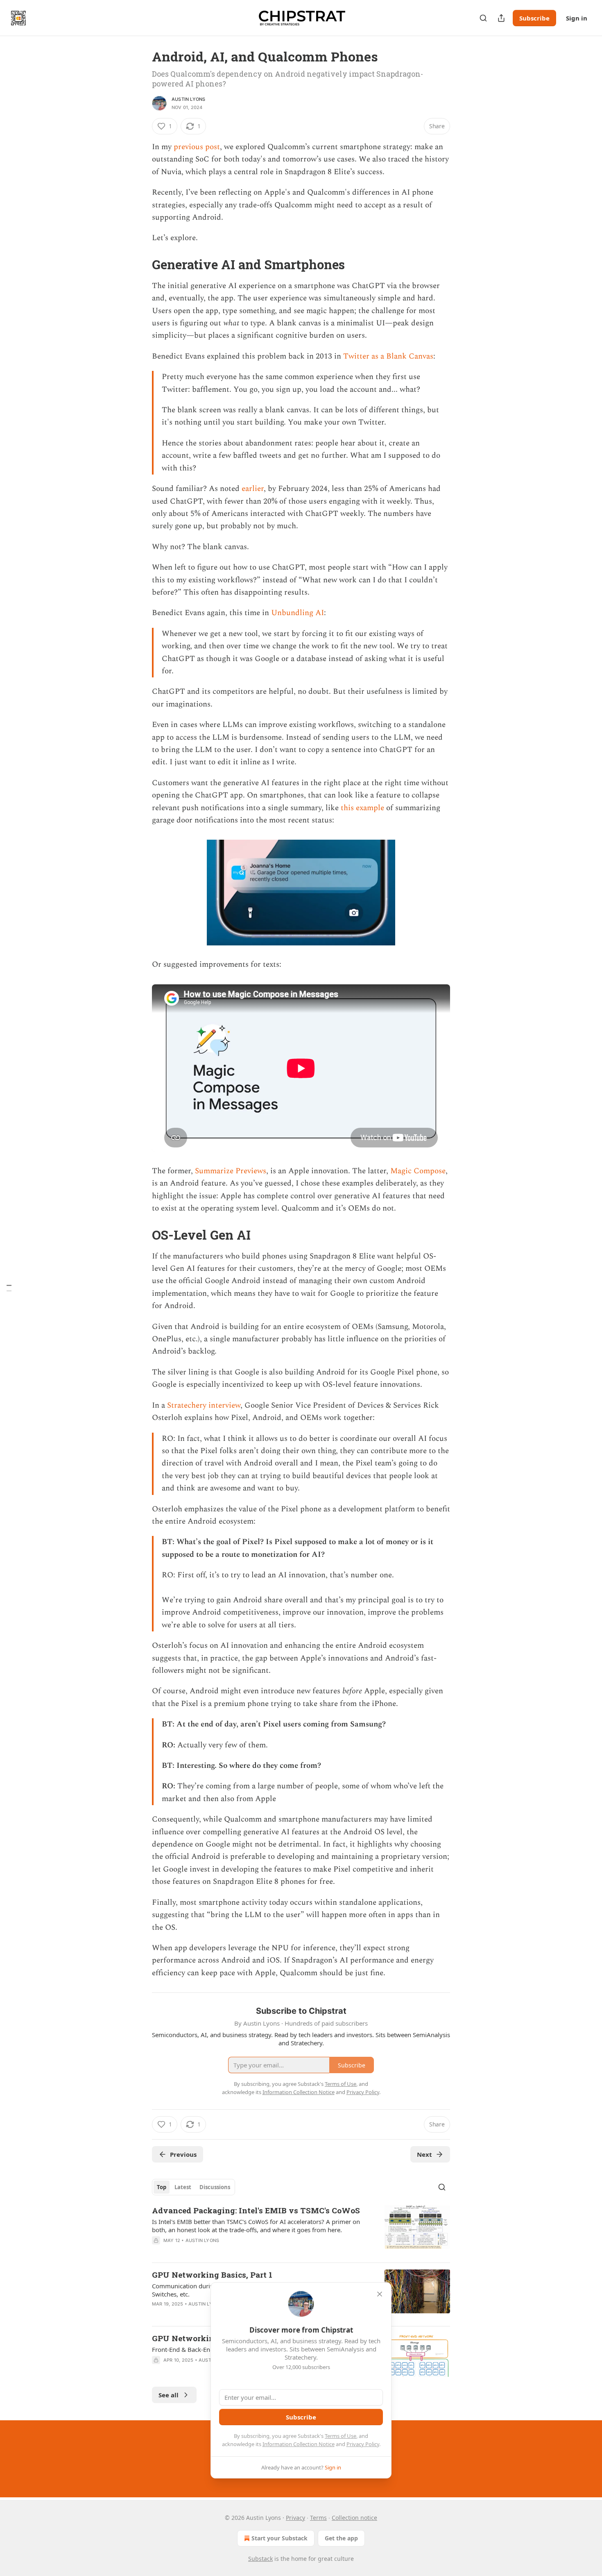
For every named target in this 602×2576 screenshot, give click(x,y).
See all (169, 2395)
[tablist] (193, 2187)
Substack (260, 2559)
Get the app (341, 2538)
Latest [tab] (183, 2187)
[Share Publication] (501, 18)
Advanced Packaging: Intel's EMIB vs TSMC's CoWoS (256, 2210)
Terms (318, 2518)
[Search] (483, 18)
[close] (380, 2294)
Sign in (577, 18)
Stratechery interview (204, 1405)
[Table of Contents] (9, 1288)
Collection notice (354, 2518)
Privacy (295, 2518)
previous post (197, 147)
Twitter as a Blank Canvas (388, 356)
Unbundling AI (298, 613)
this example (362, 808)
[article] (301, 2231)
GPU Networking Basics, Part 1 (212, 2275)
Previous (183, 2154)
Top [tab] (162, 2187)
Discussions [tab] (215, 2187)
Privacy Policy (363, 2444)
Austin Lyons (188, 99)
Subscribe (534, 18)
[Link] (140, 265)
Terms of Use (341, 2436)
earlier (253, 489)
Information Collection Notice (299, 2444)
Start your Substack (279, 2538)
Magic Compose (418, 1171)
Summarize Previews (231, 1171)
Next (424, 2154)
